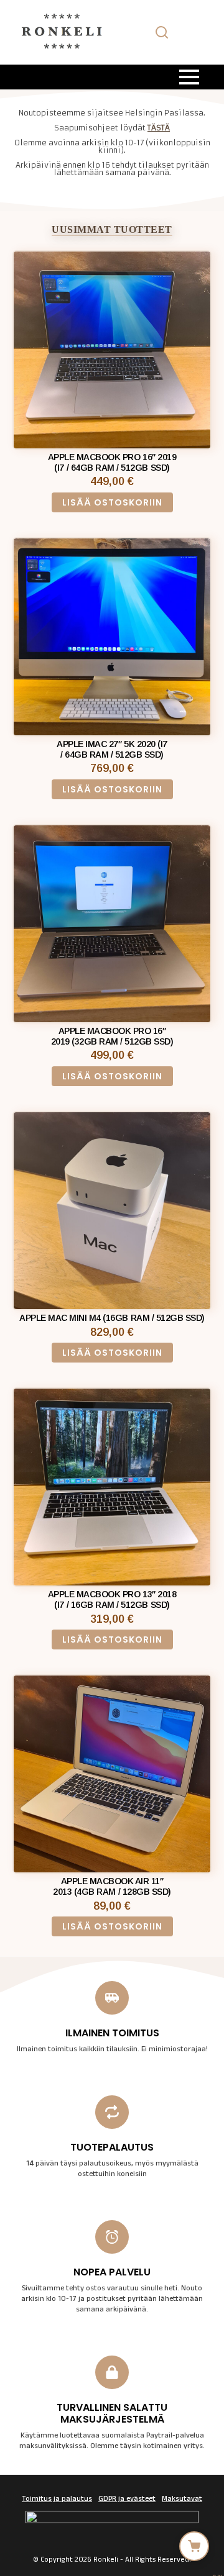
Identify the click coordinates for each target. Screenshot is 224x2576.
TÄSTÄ (159, 128)
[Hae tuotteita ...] (162, 32)
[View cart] (194, 2546)
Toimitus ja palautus (57, 2500)
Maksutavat (182, 2500)
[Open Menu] (189, 77)
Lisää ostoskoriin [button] (112, 502)
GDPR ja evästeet (127, 2500)
